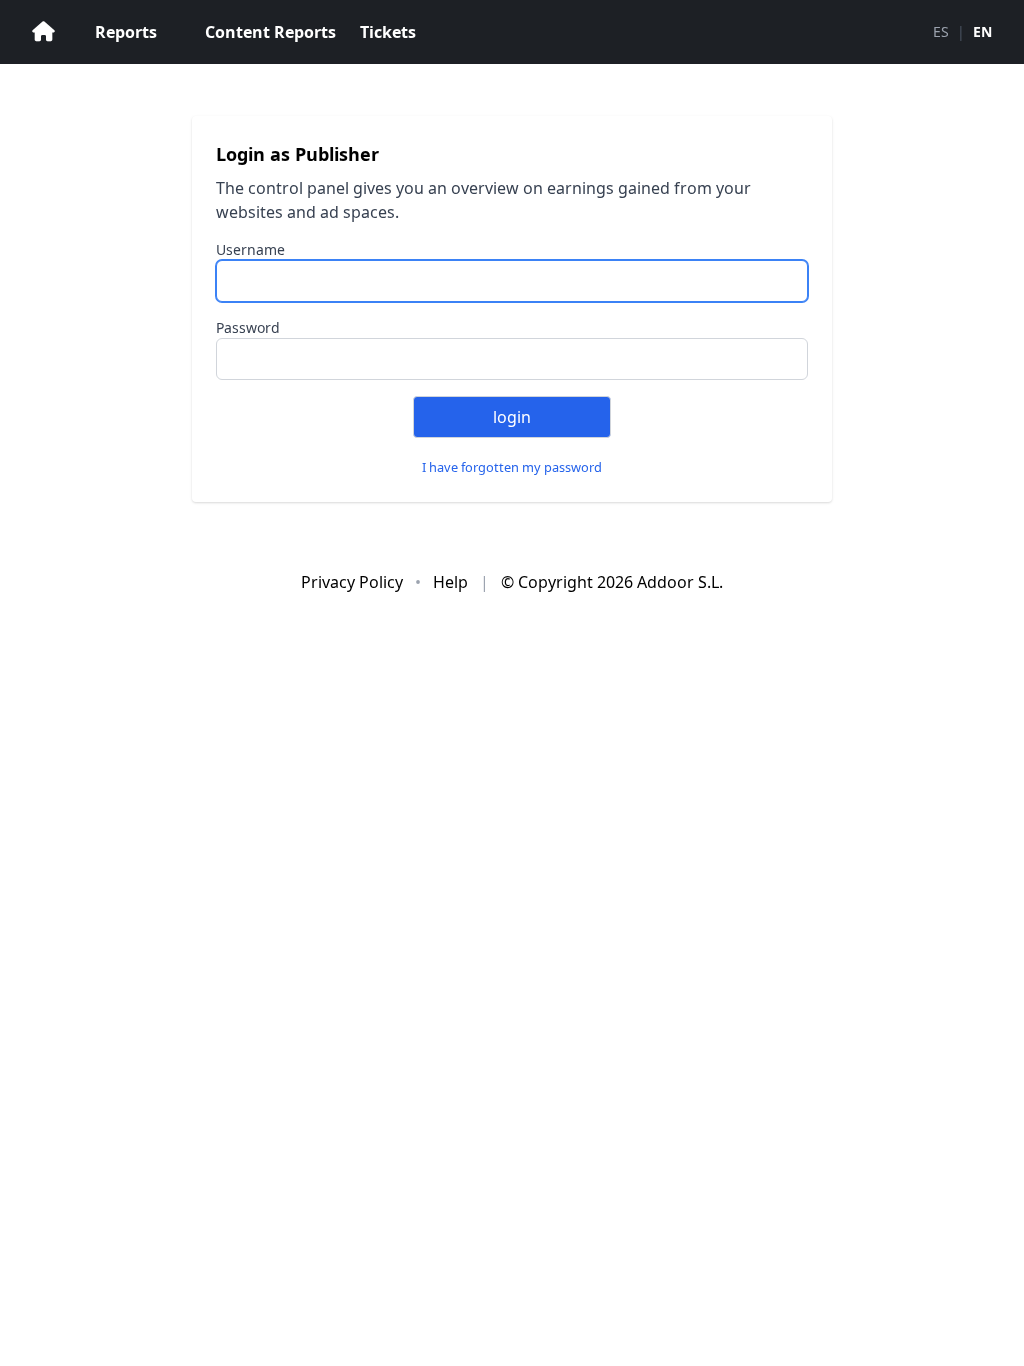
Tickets (388, 32)
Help (452, 582)
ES (941, 31)
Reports (126, 32)
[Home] (43, 32)
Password (248, 327)
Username (250, 249)
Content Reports (270, 32)
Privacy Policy (354, 582)
